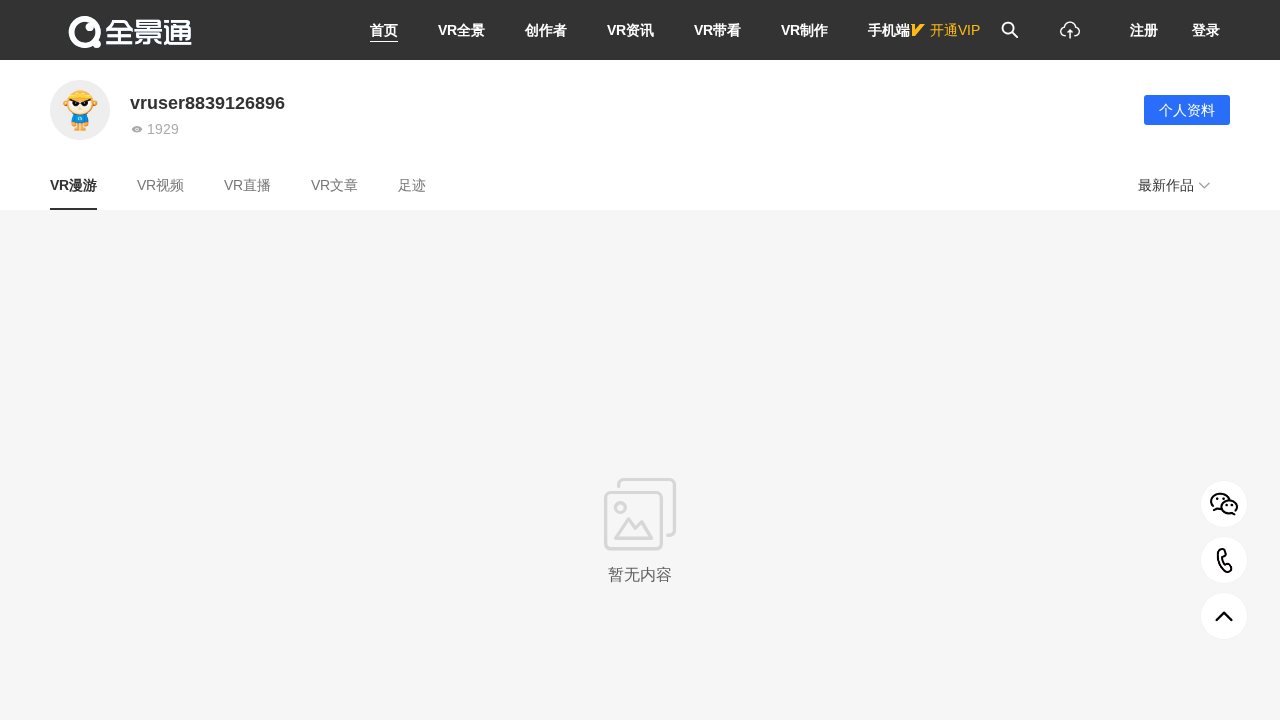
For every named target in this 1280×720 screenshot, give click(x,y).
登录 (1206, 30)
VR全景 (461, 30)
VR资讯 (630, 30)
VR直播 (247, 185)
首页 (384, 30)
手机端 (889, 30)
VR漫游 (73, 185)
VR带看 (717, 30)
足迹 (412, 185)
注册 (1144, 30)
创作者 (546, 30)
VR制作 (804, 30)
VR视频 (160, 185)
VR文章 (334, 185)
